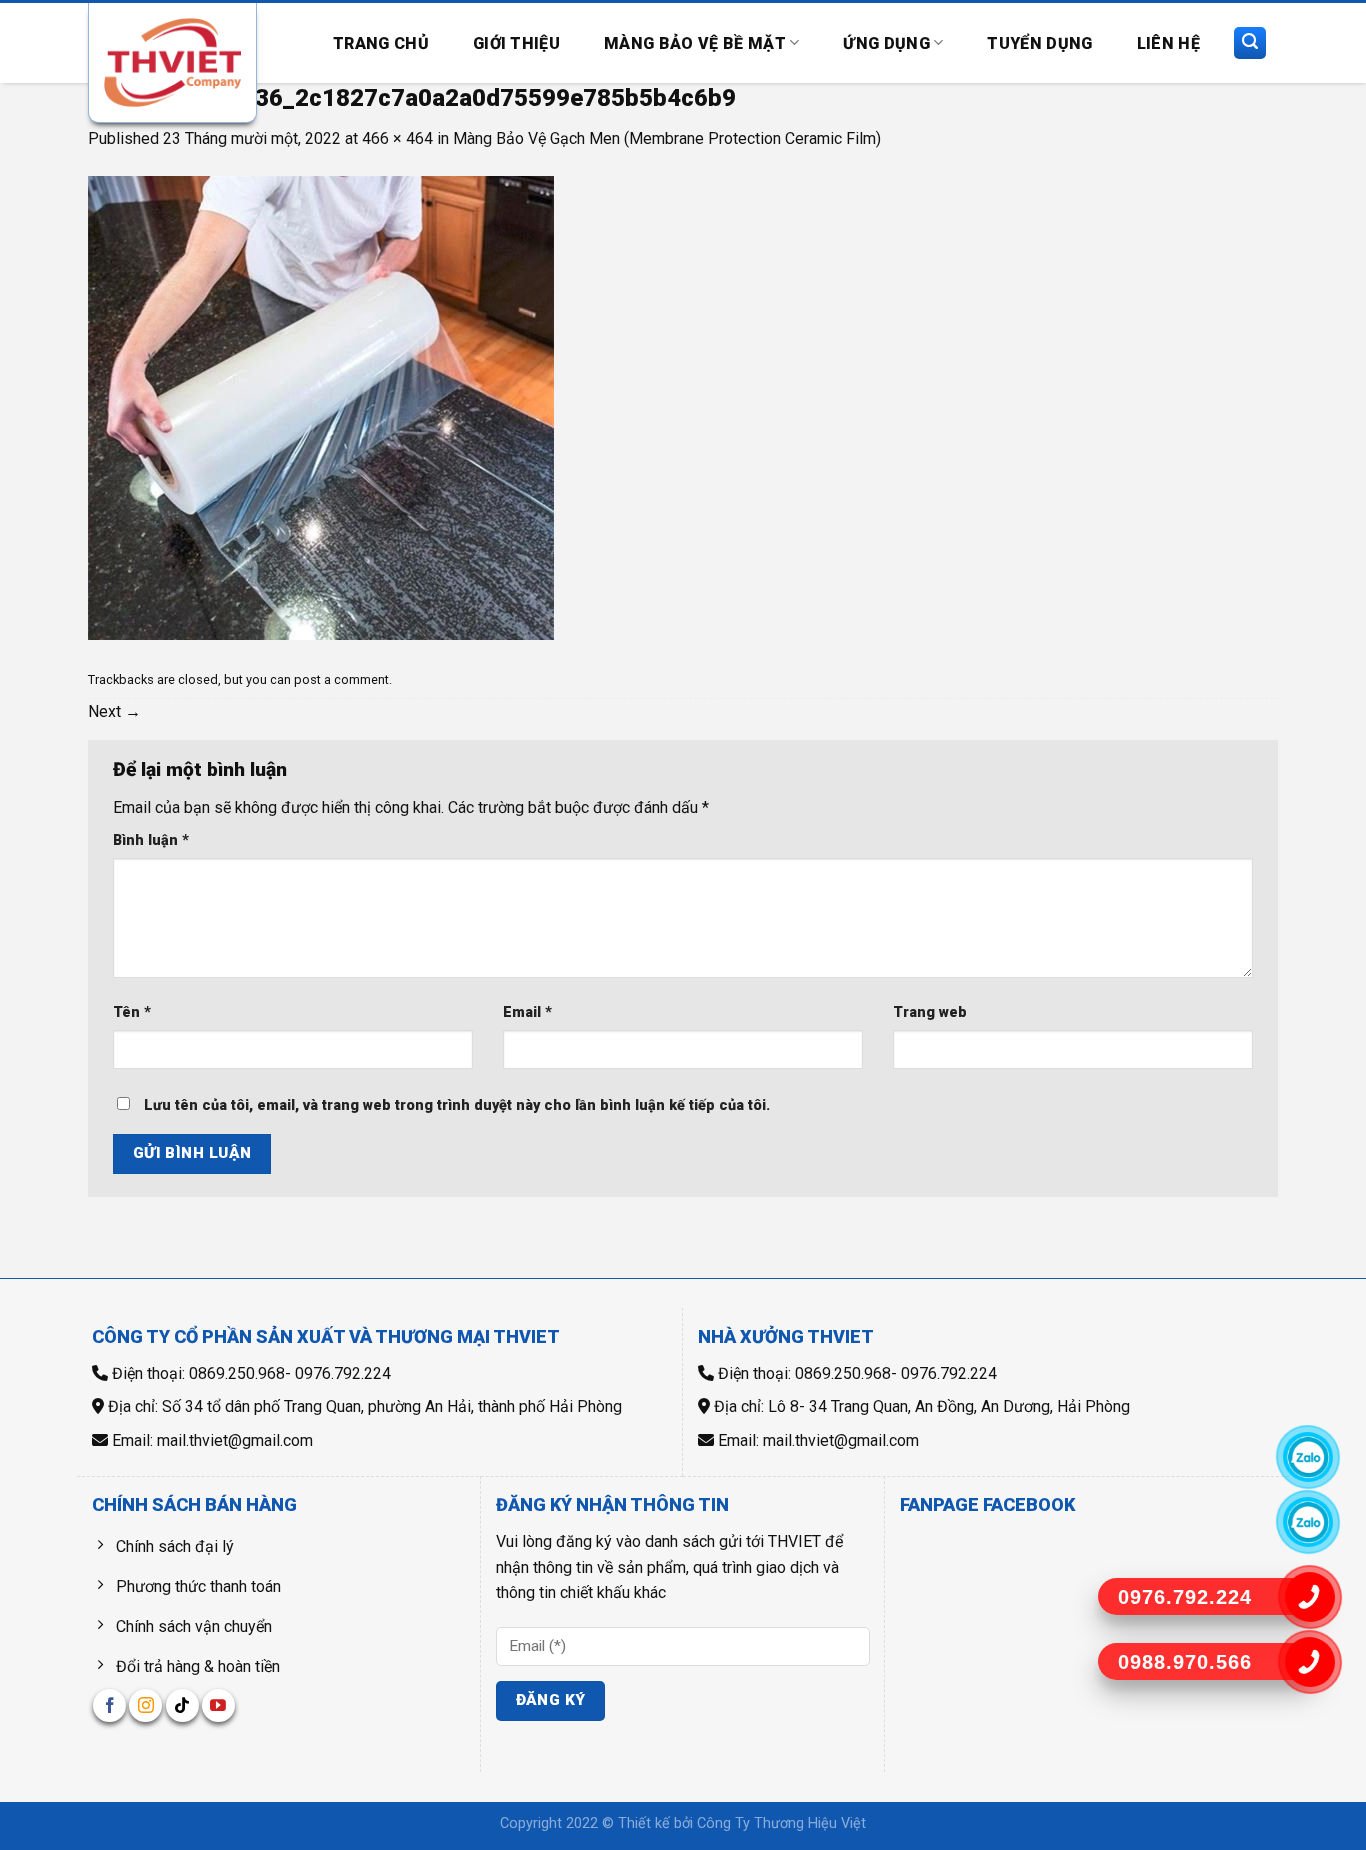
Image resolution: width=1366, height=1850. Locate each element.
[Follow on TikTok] (182, 1705)
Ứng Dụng (886, 43)
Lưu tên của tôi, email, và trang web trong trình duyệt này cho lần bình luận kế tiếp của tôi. (457, 1105)
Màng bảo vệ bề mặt (695, 43)
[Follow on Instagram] (145, 1705)
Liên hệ (1168, 43)
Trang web (930, 1012)
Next (114, 711)
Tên (132, 1012)
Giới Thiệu (516, 43)
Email (527, 1012)
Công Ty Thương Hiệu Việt (781, 1823)
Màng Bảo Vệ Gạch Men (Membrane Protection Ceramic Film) (667, 138)
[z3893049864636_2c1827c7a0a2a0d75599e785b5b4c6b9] (321, 406)
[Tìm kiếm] (1250, 43)
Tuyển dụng (1039, 43)
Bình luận (151, 840)
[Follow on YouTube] (218, 1705)
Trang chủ (381, 43)
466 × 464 (397, 138)
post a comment (341, 679)
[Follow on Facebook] (109, 1705)
